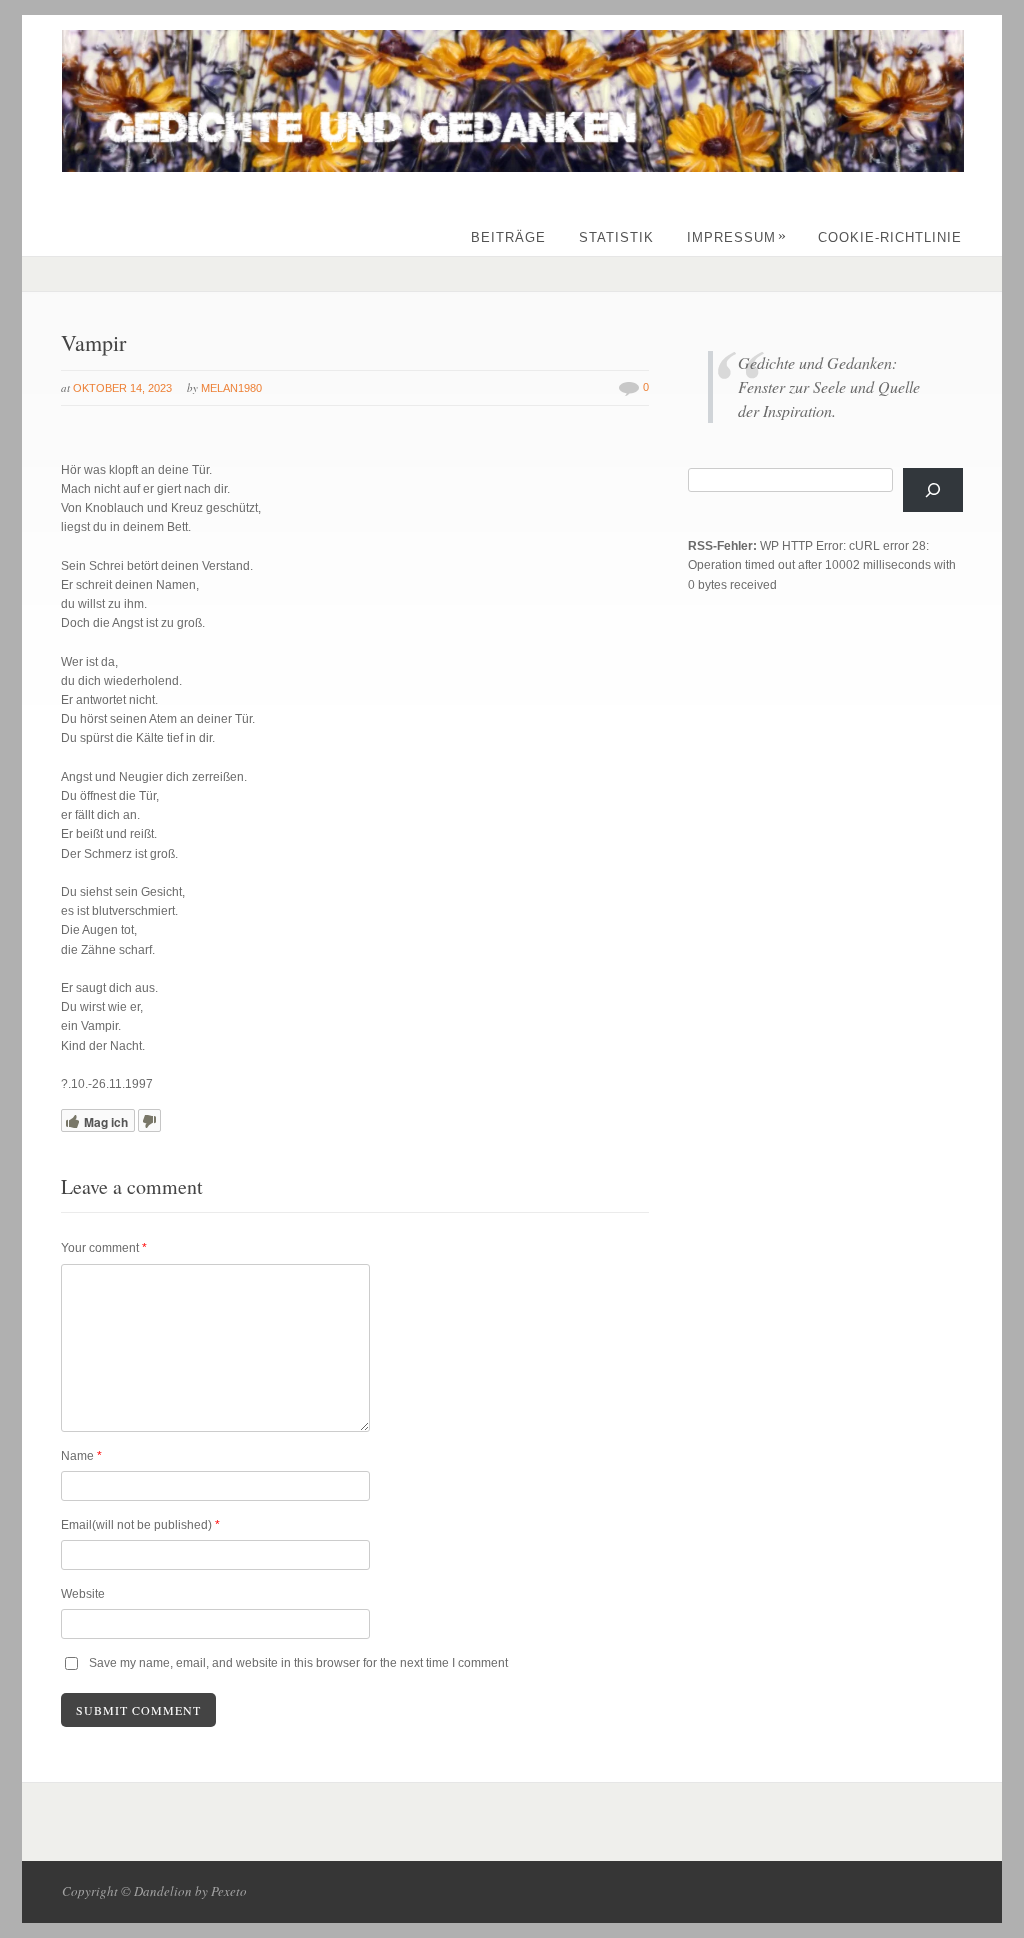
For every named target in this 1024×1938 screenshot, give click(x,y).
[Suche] (933, 490)
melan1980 (231, 388)
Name (81, 1456)
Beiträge (508, 237)
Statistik (616, 237)
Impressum (737, 237)
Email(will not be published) (140, 1525)
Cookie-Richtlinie (890, 237)
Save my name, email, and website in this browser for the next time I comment (298, 1663)
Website (83, 1594)
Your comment (104, 1248)
